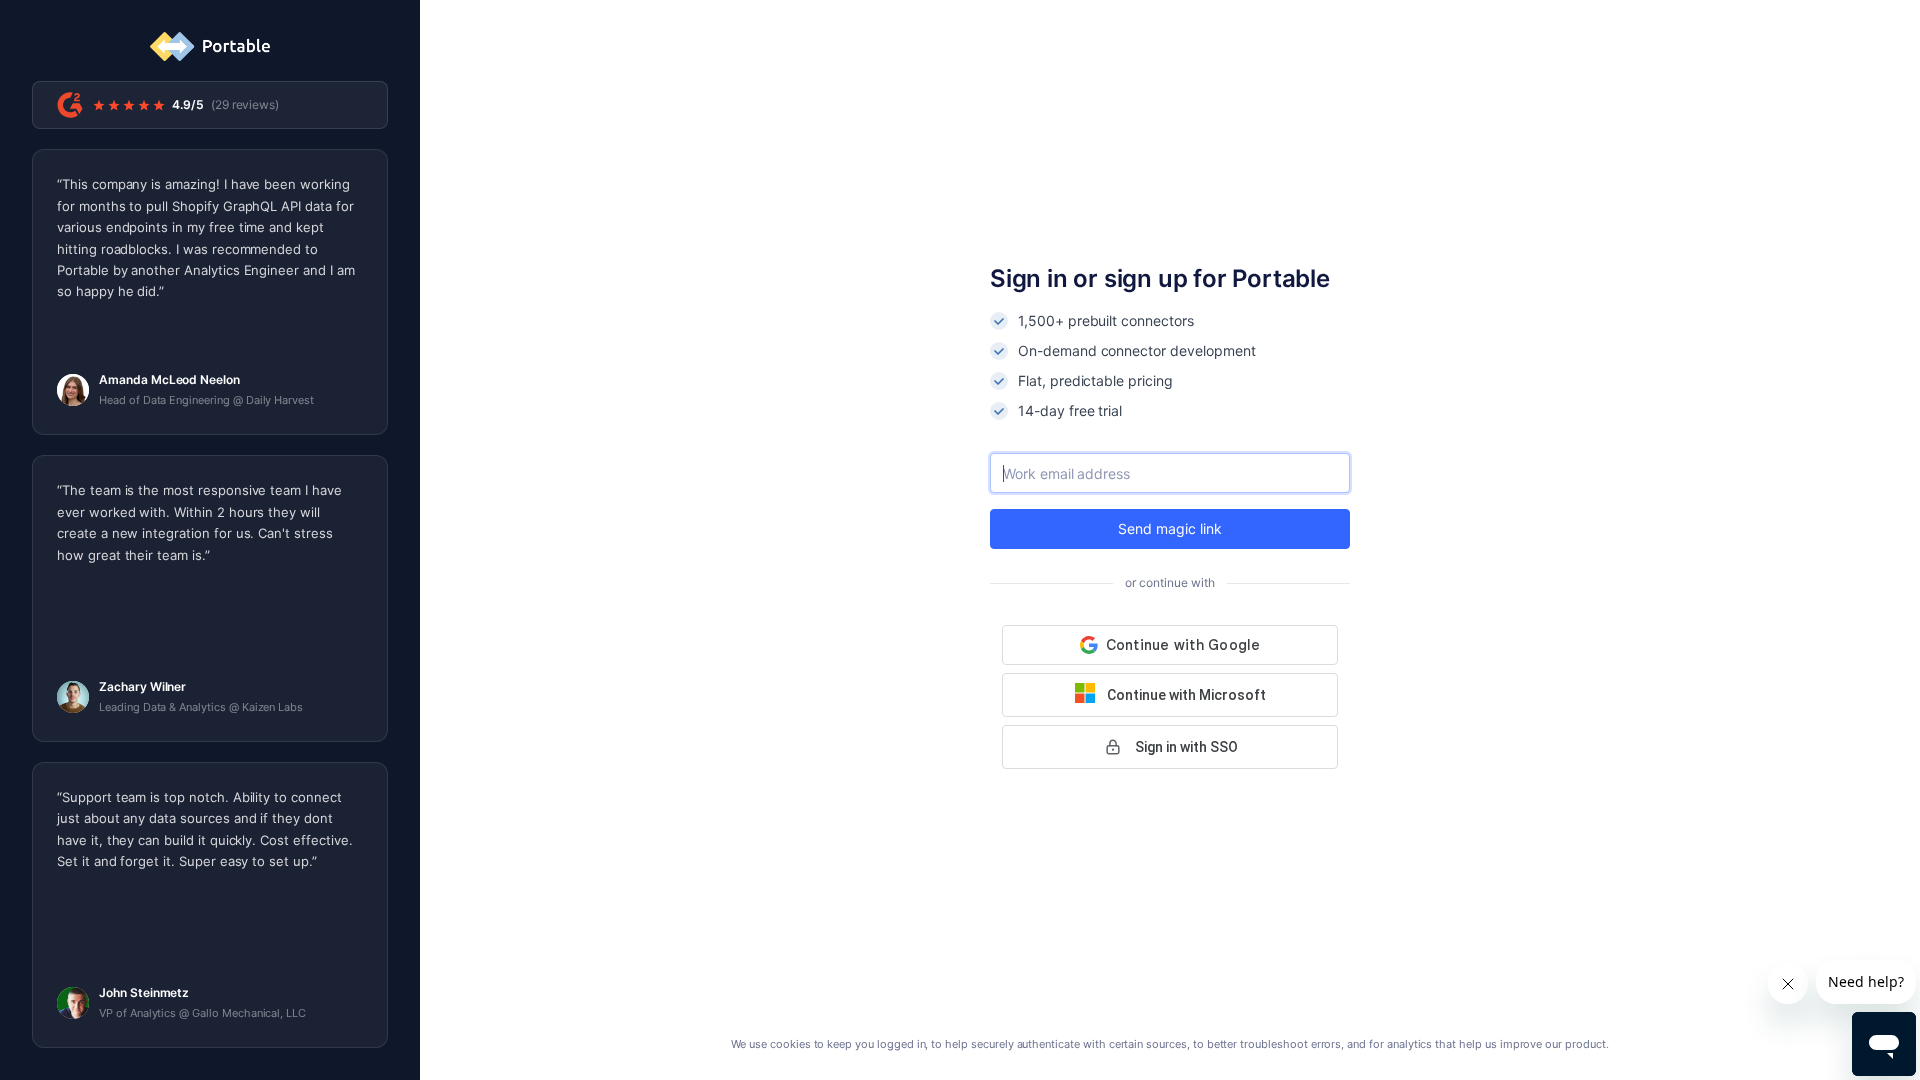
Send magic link (1169, 528)
